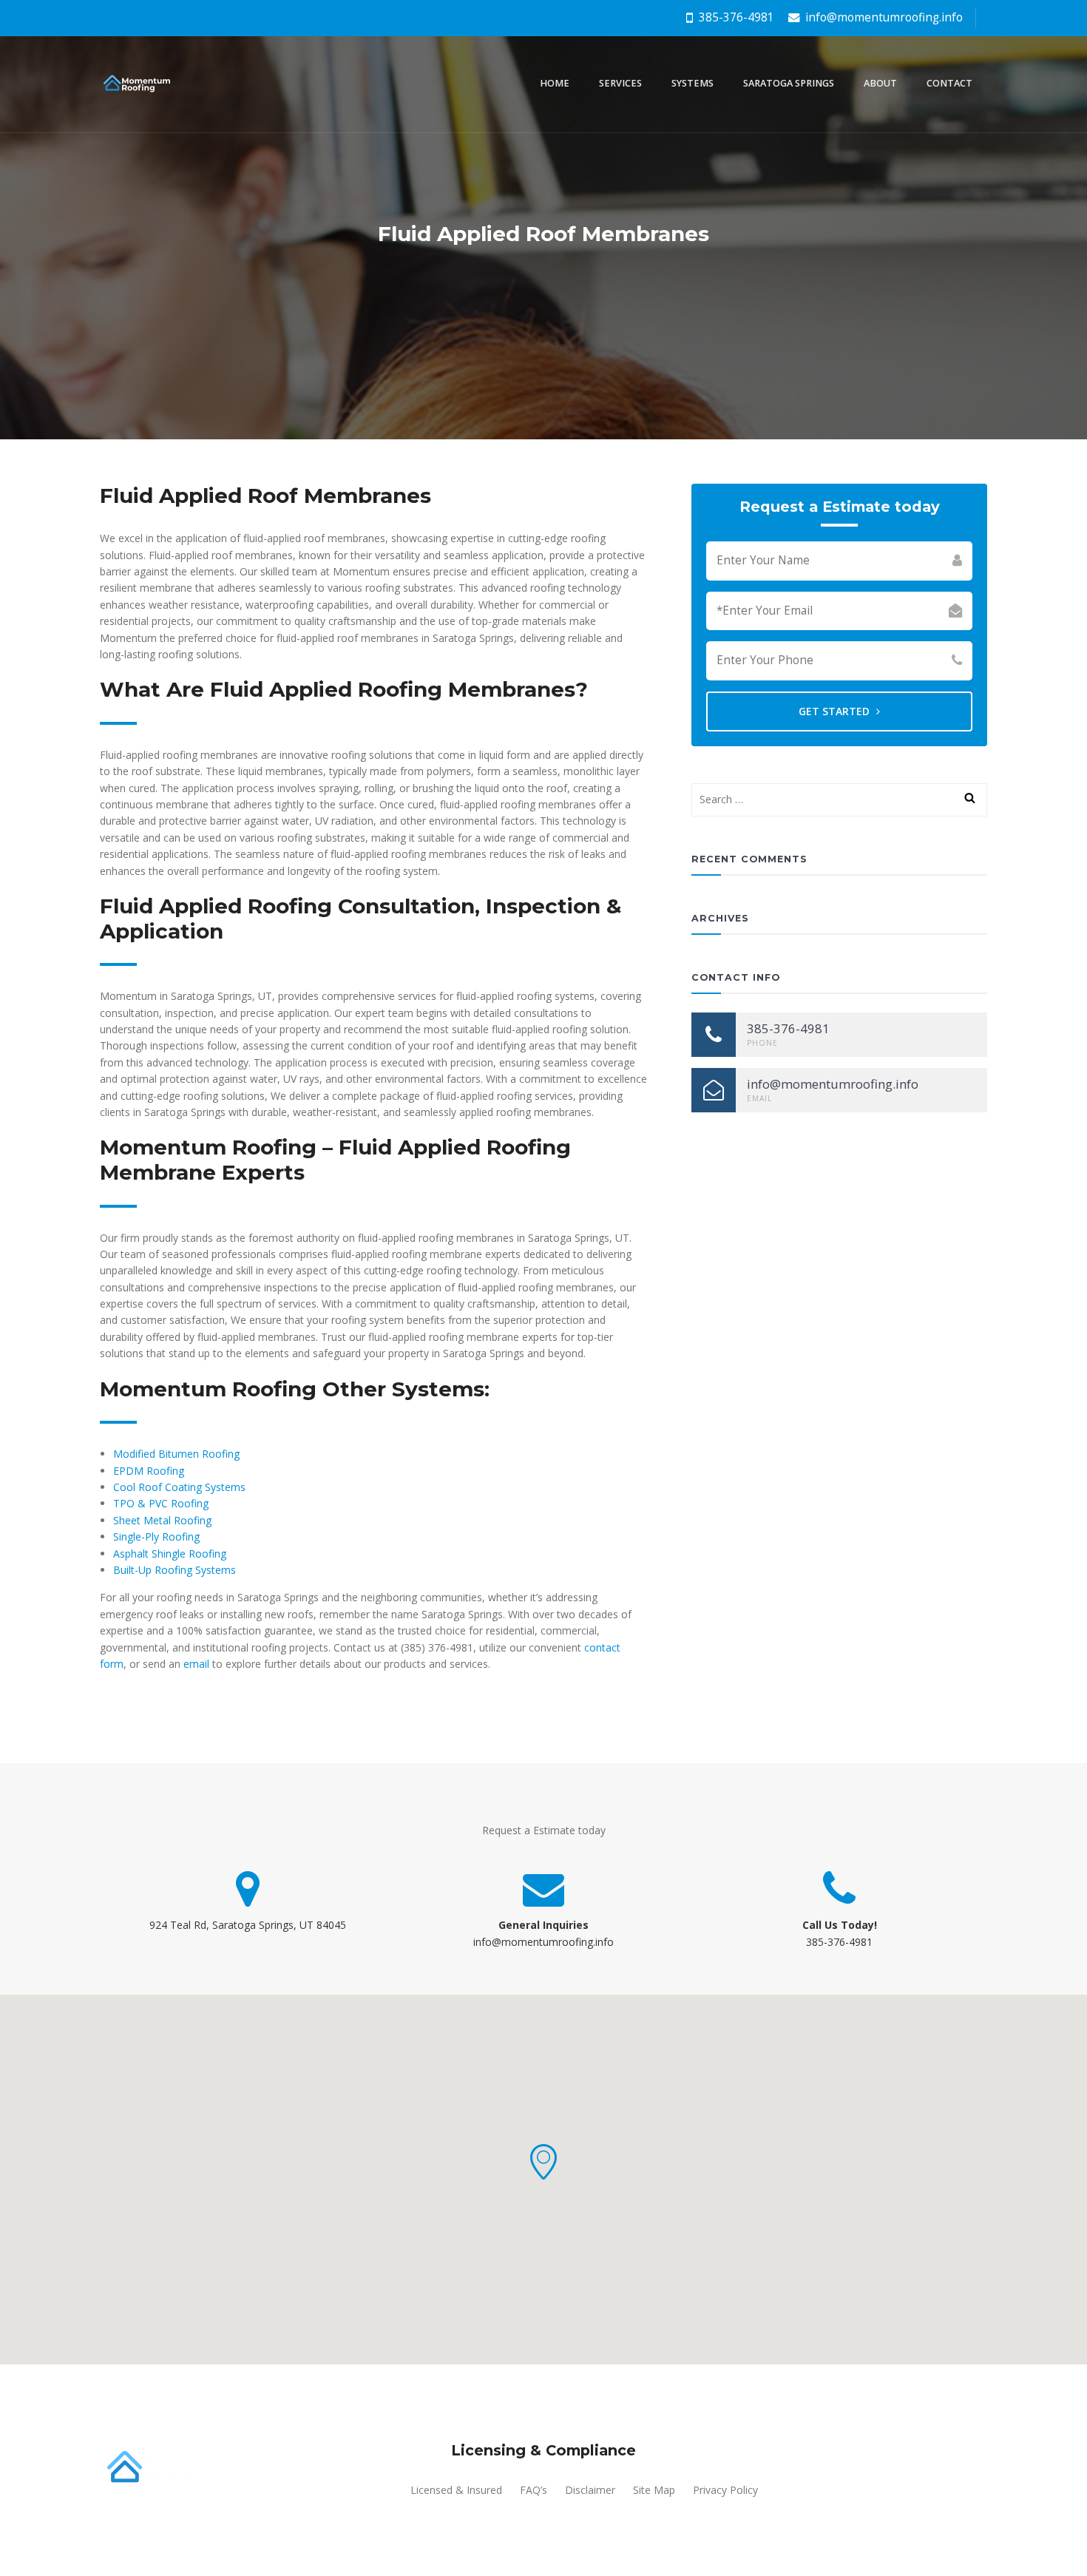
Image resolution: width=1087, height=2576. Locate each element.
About (880, 83)
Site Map (654, 2490)
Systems (693, 83)
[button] (543, 2162)
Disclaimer (590, 2490)
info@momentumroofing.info (883, 17)
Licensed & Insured (456, 2490)
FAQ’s (534, 2490)
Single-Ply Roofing (156, 1537)
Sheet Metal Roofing (162, 1520)
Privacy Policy (725, 2490)
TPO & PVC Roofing (161, 1503)
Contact (949, 83)
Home (555, 83)
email (196, 1664)
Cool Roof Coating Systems (179, 1487)
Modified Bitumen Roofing (176, 1454)
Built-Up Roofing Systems (175, 1570)
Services (620, 83)
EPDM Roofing (149, 1471)
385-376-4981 (735, 17)
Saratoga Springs (789, 83)
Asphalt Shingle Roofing (170, 1554)
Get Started (836, 711)
